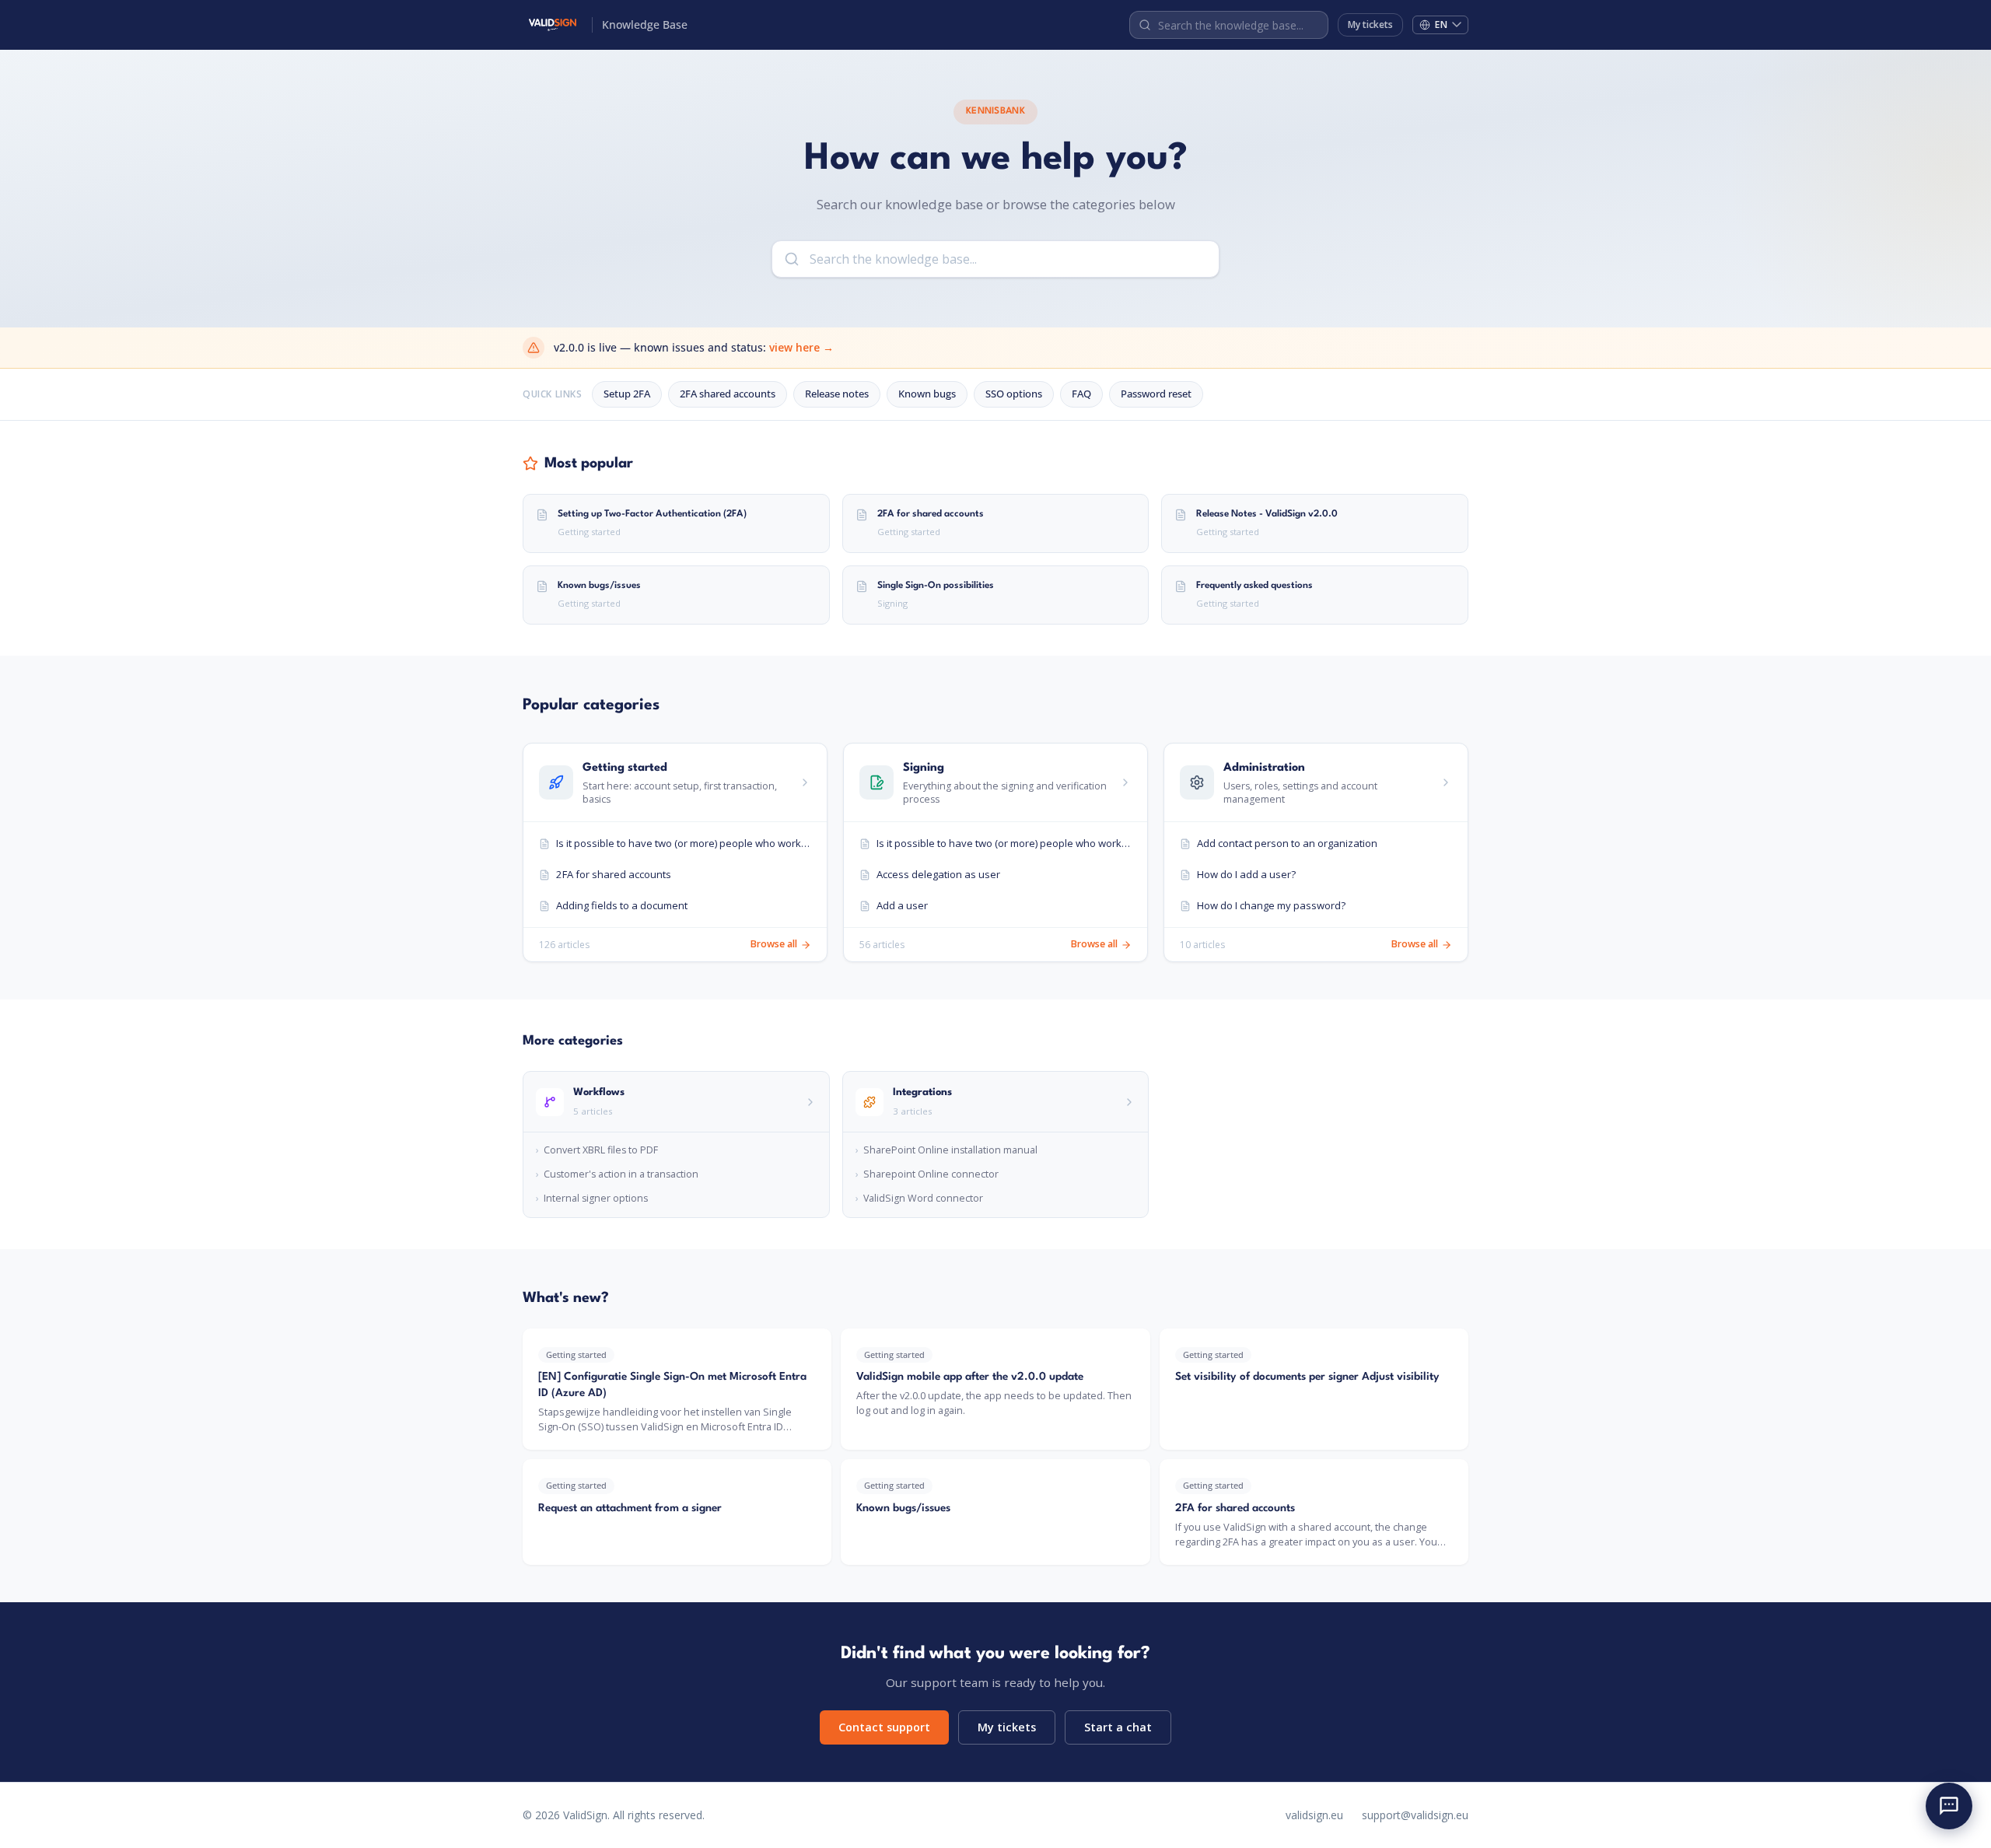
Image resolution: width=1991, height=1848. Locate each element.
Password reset (1156, 394)
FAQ (1081, 394)
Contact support (884, 1727)
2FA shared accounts (728, 394)
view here (801, 347)
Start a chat (1118, 1727)
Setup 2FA (627, 394)
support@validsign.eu (1415, 1815)
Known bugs (927, 394)
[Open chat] (1949, 1806)
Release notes (837, 394)
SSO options (1014, 394)
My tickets (1370, 24)
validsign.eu (1314, 1815)
